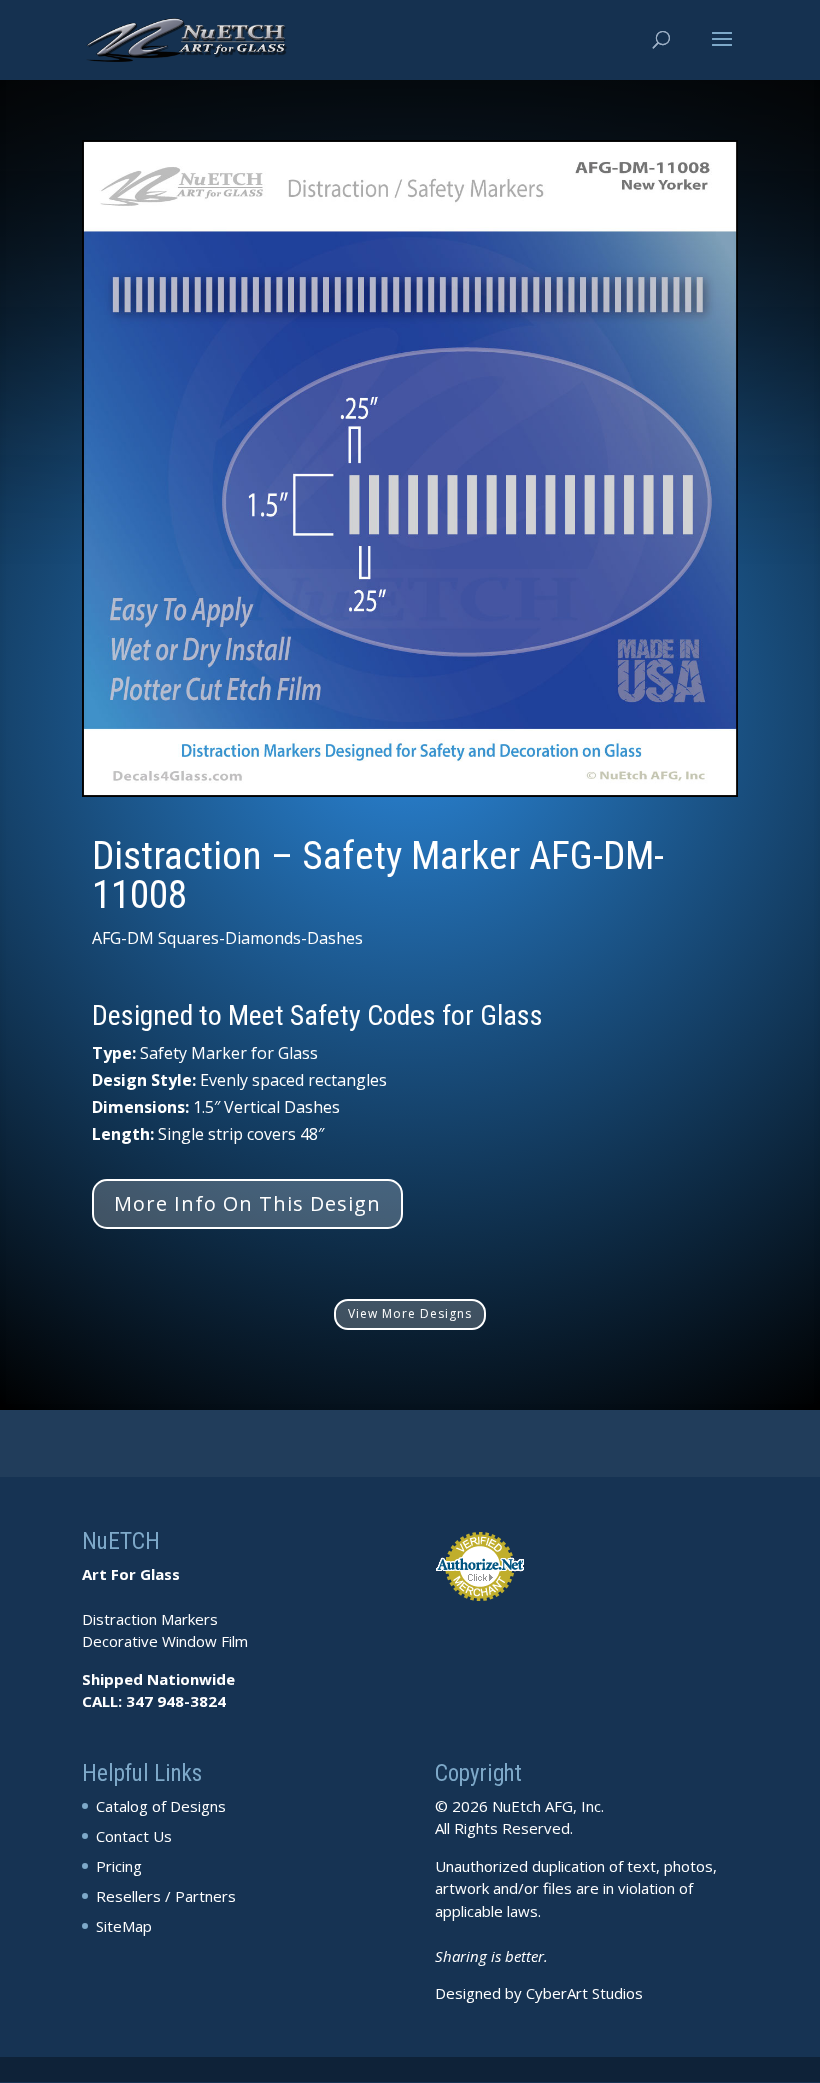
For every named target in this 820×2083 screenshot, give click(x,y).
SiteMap (124, 1926)
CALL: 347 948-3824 (154, 1701)
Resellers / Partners (166, 1896)
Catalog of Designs (161, 1806)
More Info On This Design (247, 1203)
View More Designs (410, 1313)
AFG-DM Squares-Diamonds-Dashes (227, 938)
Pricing (119, 1866)
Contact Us (134, 1836)
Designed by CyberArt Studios (539, 1993)
